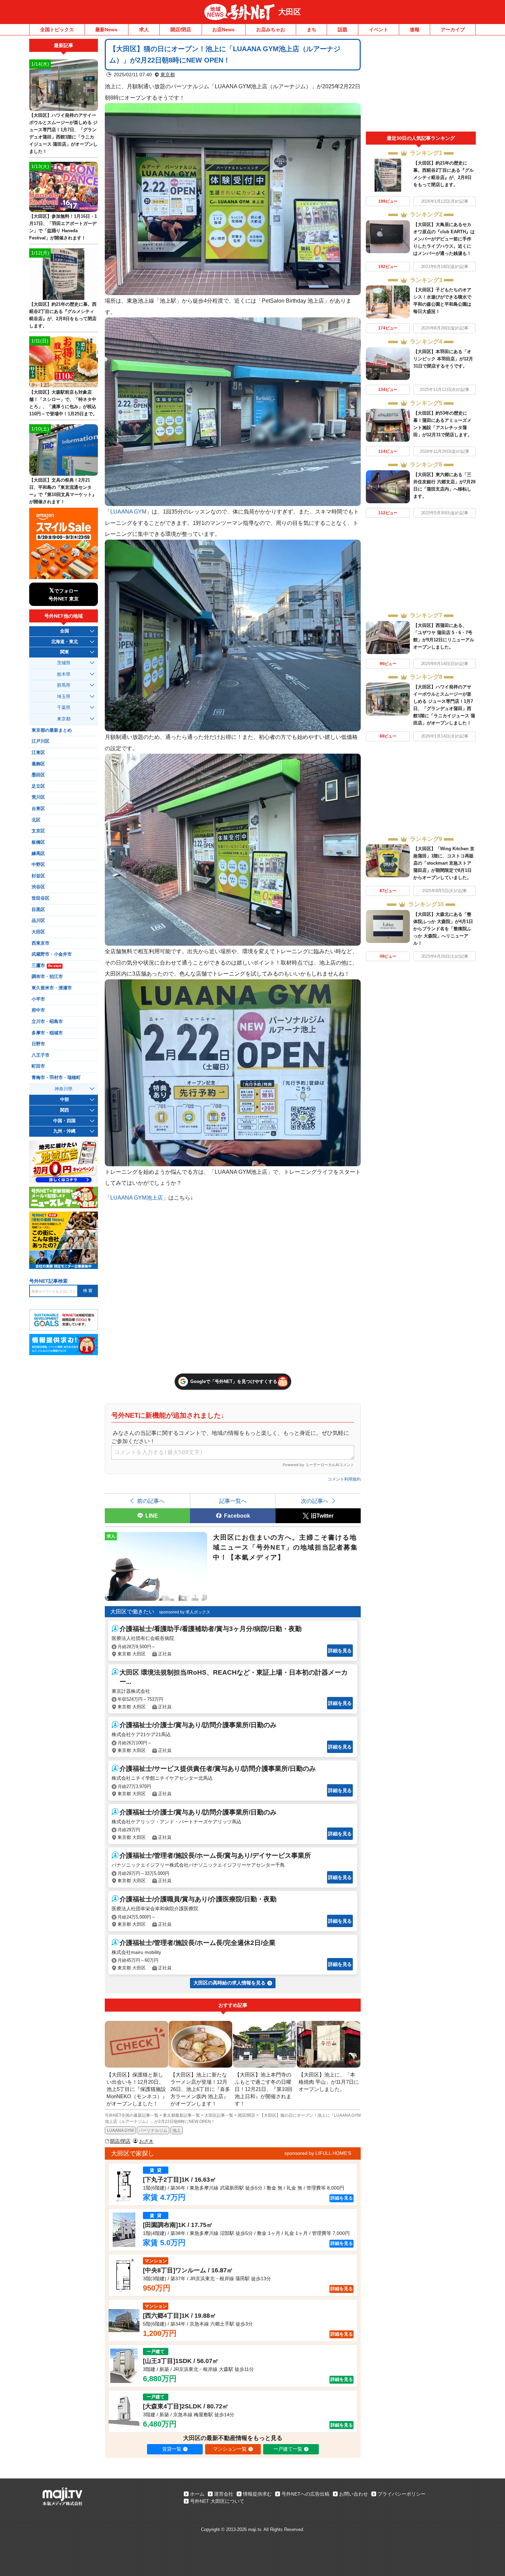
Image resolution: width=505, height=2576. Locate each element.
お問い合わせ (353, 2494)
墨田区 (38, 775)
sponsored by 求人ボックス (185, 1612)
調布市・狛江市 (47, 977)
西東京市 (41, 943)
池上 (177, 2130)
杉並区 (38, 876)
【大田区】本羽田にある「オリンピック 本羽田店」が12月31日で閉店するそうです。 (443, 359)
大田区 (290, 12)
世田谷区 (41, 898)
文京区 (38, 831)
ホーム (197, 2494)
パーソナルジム (153, 2130)
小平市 (38, 999)
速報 (415, 30)
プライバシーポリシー (402, 2494)
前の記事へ (151, 1501)
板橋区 (38, 842)
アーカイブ (453, 30)
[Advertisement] (421, 85)
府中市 (38, 1010)
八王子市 (41, 1055)
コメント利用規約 (344, 1479)
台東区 (38, 809)
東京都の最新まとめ (52, 730)
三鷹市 (46, 966)
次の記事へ (315, 1501)
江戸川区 (41, 741)
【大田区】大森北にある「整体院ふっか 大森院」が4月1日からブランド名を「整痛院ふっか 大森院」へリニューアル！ (443, 929)
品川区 (38, 921)
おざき (146, 2141)
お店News (223, 30)
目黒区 (38, 910)
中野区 (38, 865)
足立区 (38, 786)
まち (312, 30)
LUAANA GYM (120, 2130)
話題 (343, 30)
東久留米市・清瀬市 (52, 988)
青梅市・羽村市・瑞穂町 (56, 1078)
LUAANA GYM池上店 (137, 1197)
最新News (106, 30)
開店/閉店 (181, 30)
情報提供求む (257, 2494)
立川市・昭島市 (47, 1022)
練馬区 (38, 854)
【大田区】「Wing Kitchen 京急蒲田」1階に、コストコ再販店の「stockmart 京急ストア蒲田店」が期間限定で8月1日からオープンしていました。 (444, 863)
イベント (379, 30)
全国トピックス (57, 30)
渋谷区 (38, 887)
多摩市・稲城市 (47, 1033)
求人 (144, 30)
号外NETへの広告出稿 (305, 2494)
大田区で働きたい (132, 1612)
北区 (36, 820)
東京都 (168, 75)
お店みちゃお (271, 30)
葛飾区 (38, 764)
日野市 (38, 1044)
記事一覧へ (233, 1501)
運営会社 (224, 2494)
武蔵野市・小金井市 (52, 954)
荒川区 (38, 797)
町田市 (38, 1066)
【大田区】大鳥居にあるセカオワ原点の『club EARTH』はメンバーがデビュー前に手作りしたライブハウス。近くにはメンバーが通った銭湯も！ (444, 239)
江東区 (38, 753)
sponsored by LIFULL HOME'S (318, 2153)
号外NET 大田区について (217, 2501)
